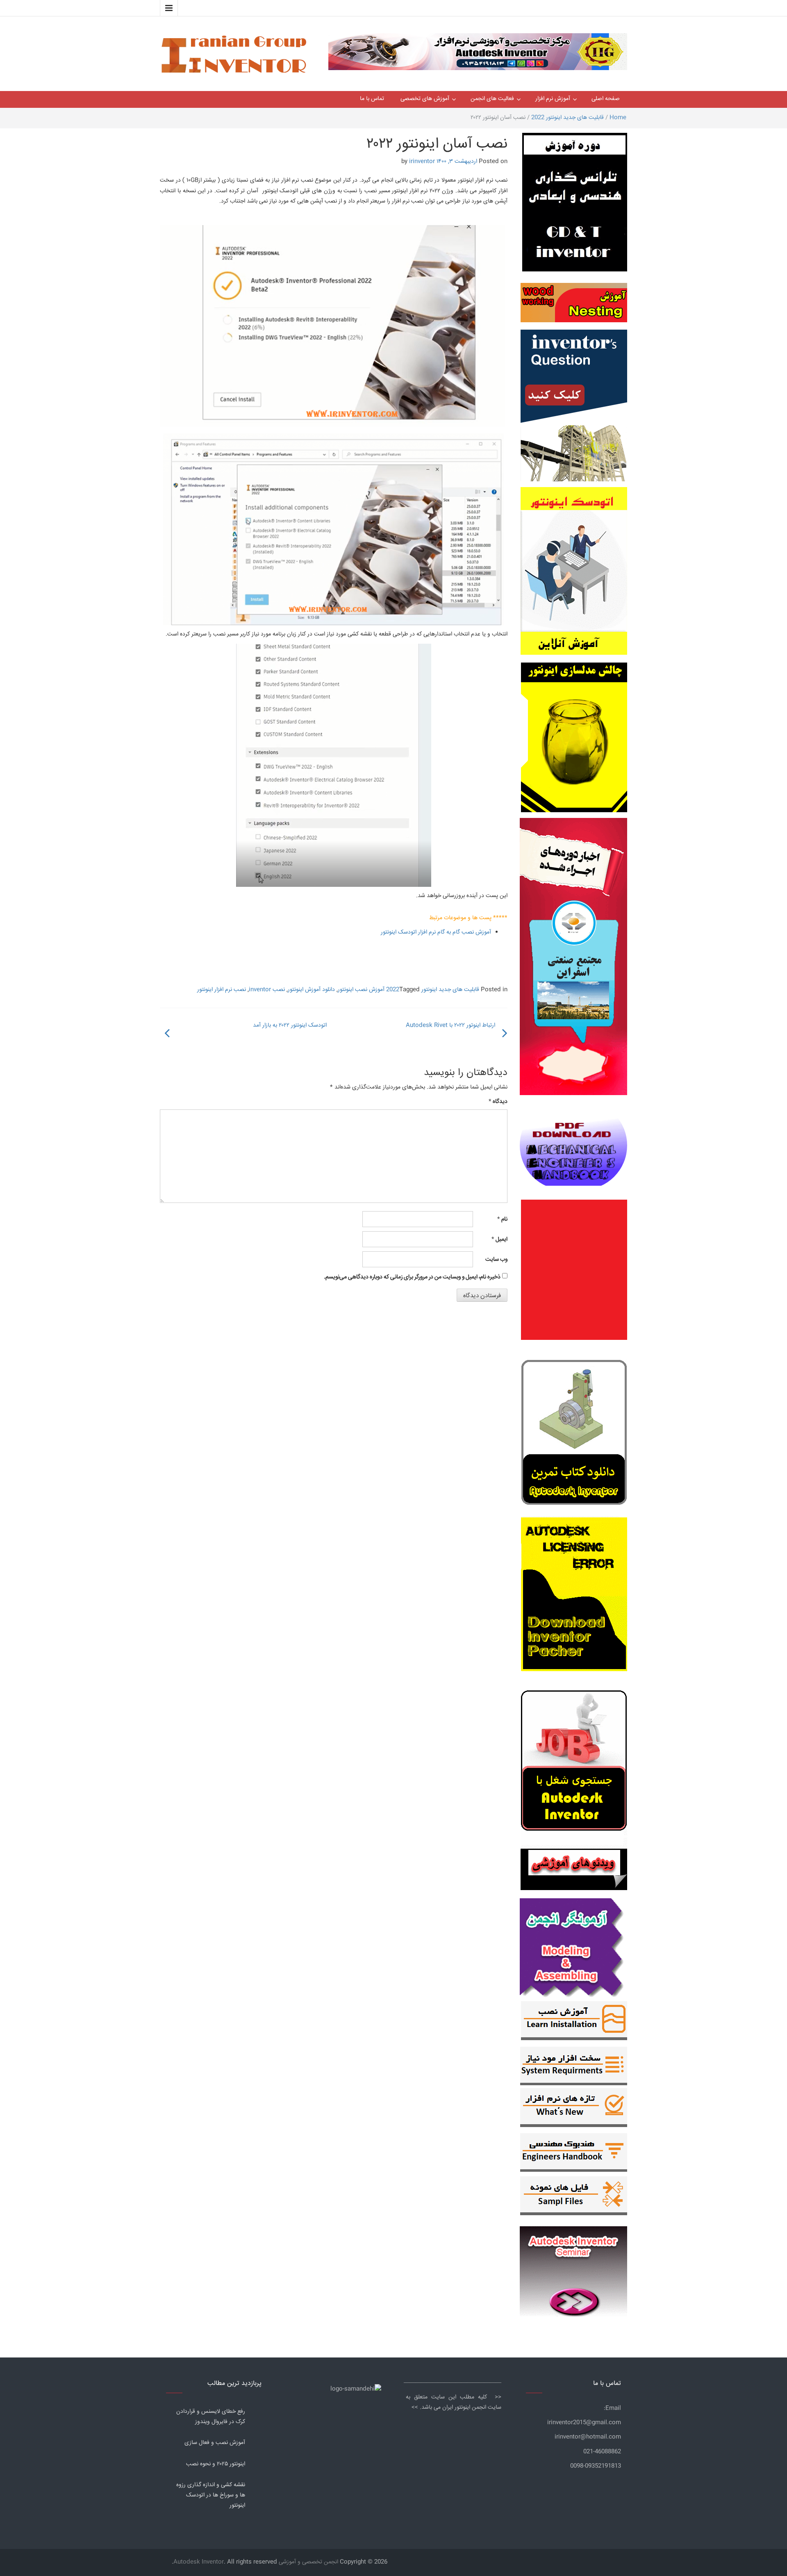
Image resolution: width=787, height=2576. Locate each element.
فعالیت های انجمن (492, 99)
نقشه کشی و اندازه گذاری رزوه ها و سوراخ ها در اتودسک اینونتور (211, 2495)
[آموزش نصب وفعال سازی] (574, 2023)
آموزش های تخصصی (425, 99)
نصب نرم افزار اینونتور (222, 990)
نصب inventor (267, 990)
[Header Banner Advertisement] (478, 50)
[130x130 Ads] (574, 1870)
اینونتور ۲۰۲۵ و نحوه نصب (216, 2464)
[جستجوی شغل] (574, 1765)
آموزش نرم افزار (553, 99)
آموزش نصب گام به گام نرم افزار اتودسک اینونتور (436, 932)
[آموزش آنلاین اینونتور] (574, 575)
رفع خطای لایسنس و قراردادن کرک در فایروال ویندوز (211, 2417)
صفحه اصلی (606, 99)
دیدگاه (498, 1102)
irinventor (422, 162)
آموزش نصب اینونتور (361, 990)
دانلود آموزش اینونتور (311, 990)
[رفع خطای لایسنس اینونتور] (574, 1435)
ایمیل (499, 1239)
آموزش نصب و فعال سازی (215, 2443)
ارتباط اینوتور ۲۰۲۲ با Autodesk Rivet (450, 1025)
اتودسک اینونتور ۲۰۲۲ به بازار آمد (290, 1025)
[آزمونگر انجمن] (573, 1946)
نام (502, 1219)
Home (618, 118)
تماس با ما (372, 99)
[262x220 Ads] (573, 2268)
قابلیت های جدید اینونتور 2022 (568, 118)
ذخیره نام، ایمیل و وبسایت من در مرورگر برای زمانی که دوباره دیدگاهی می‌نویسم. (412, 1277)
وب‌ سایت (496, 1260)
